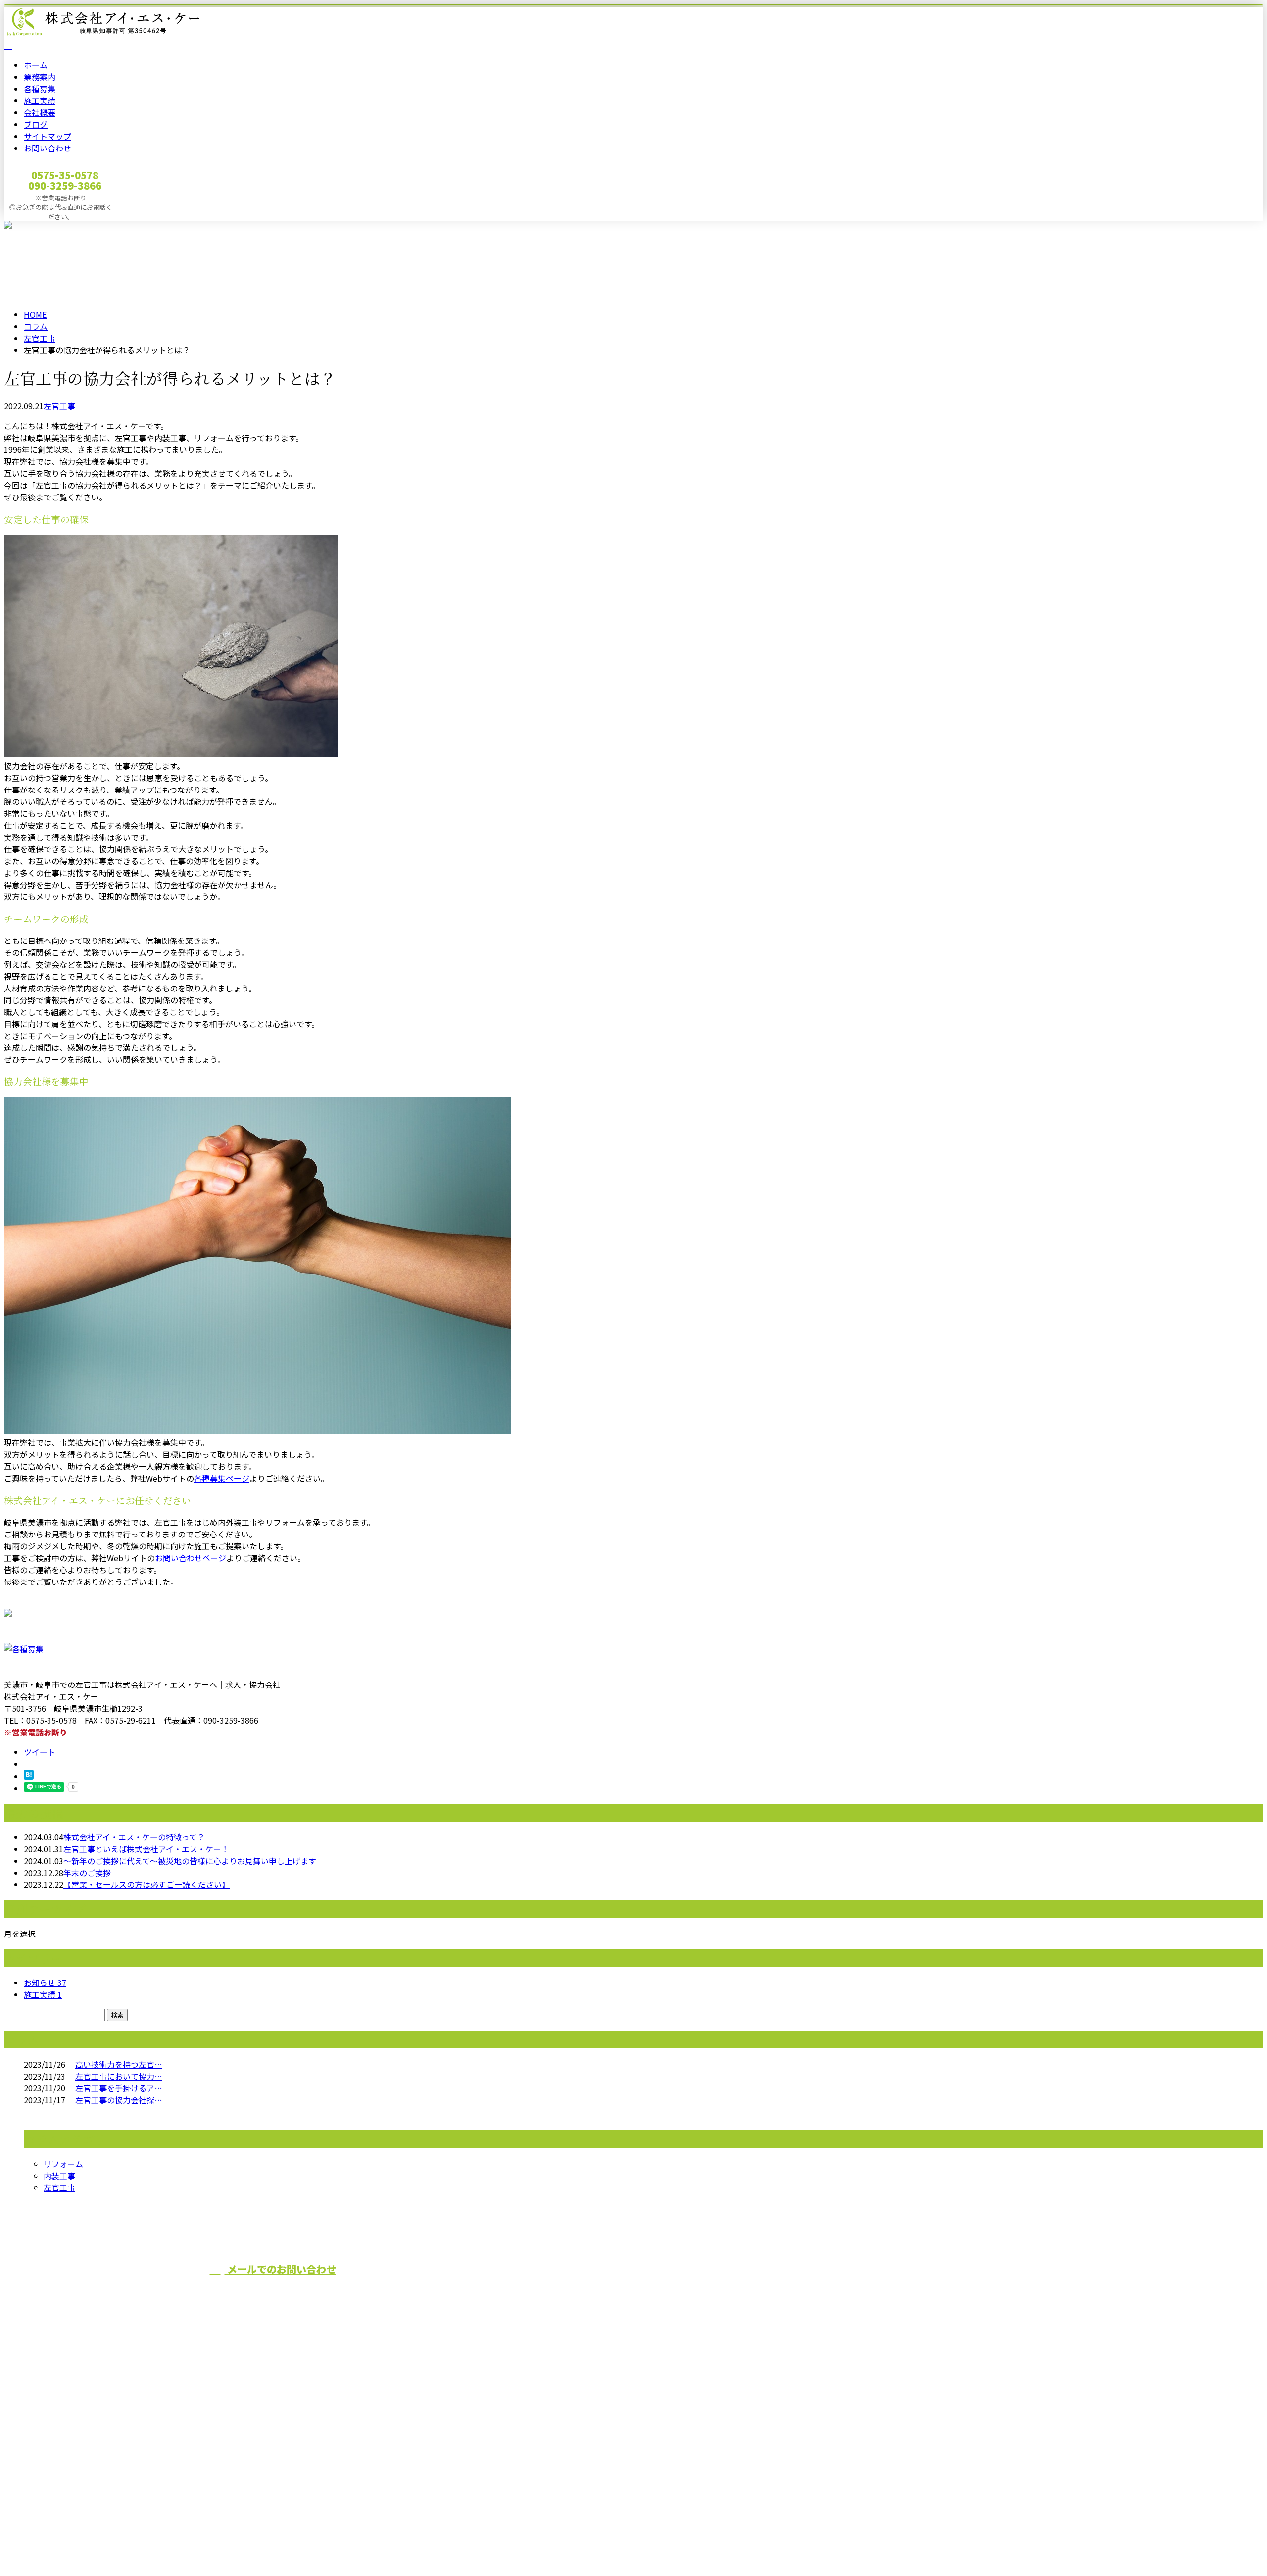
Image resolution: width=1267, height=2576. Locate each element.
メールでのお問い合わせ (280, 2269)
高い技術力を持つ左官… (119, 2064)
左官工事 (40, 338)
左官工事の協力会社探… (119, 2100)
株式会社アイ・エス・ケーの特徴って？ (134, 1837)
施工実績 (40, 100)
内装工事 (59, 2176)
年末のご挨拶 (87, 1873)
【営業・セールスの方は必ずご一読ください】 (146, 1884)
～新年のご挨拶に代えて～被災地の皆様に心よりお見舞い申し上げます (190, 1861)
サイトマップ (48, 136)
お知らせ (45, 1982)
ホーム (36, 65)
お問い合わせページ (191, 1558)
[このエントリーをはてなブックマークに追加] (29, 1776)
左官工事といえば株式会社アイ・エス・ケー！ (146, 1849)
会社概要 (40, 112)
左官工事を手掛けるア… (119, 2088)
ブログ (36, 124)
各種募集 (40, 89)
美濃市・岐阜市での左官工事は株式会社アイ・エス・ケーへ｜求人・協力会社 (142, 2542)
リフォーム (63, 2164)
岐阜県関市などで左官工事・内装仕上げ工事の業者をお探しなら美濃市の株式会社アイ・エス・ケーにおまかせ (619, 2287)
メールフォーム (39, 227)
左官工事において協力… (119, 2076)
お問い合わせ (48, 148)
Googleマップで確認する (52, 2464)
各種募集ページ (222, 1478)
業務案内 (40, 77)
